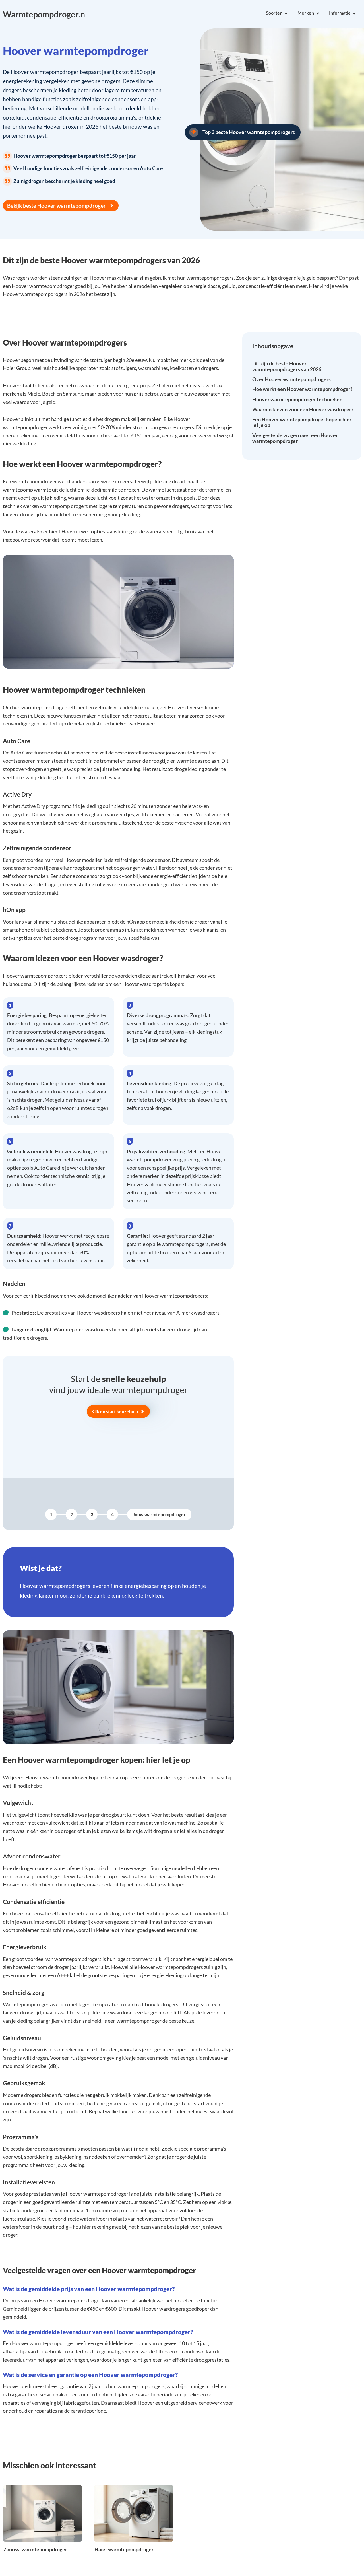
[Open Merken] (318, 13)
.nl (45, 14)
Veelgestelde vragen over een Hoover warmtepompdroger (295, 438)
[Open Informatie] (354, 13)
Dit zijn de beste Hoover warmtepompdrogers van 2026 (287, 367)
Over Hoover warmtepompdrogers (291, 379)
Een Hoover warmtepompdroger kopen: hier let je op (302, 422)
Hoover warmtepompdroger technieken (297, 400)
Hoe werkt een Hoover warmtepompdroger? (302, 389)
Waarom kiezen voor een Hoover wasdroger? (303, 410)
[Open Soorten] (286, 13)
